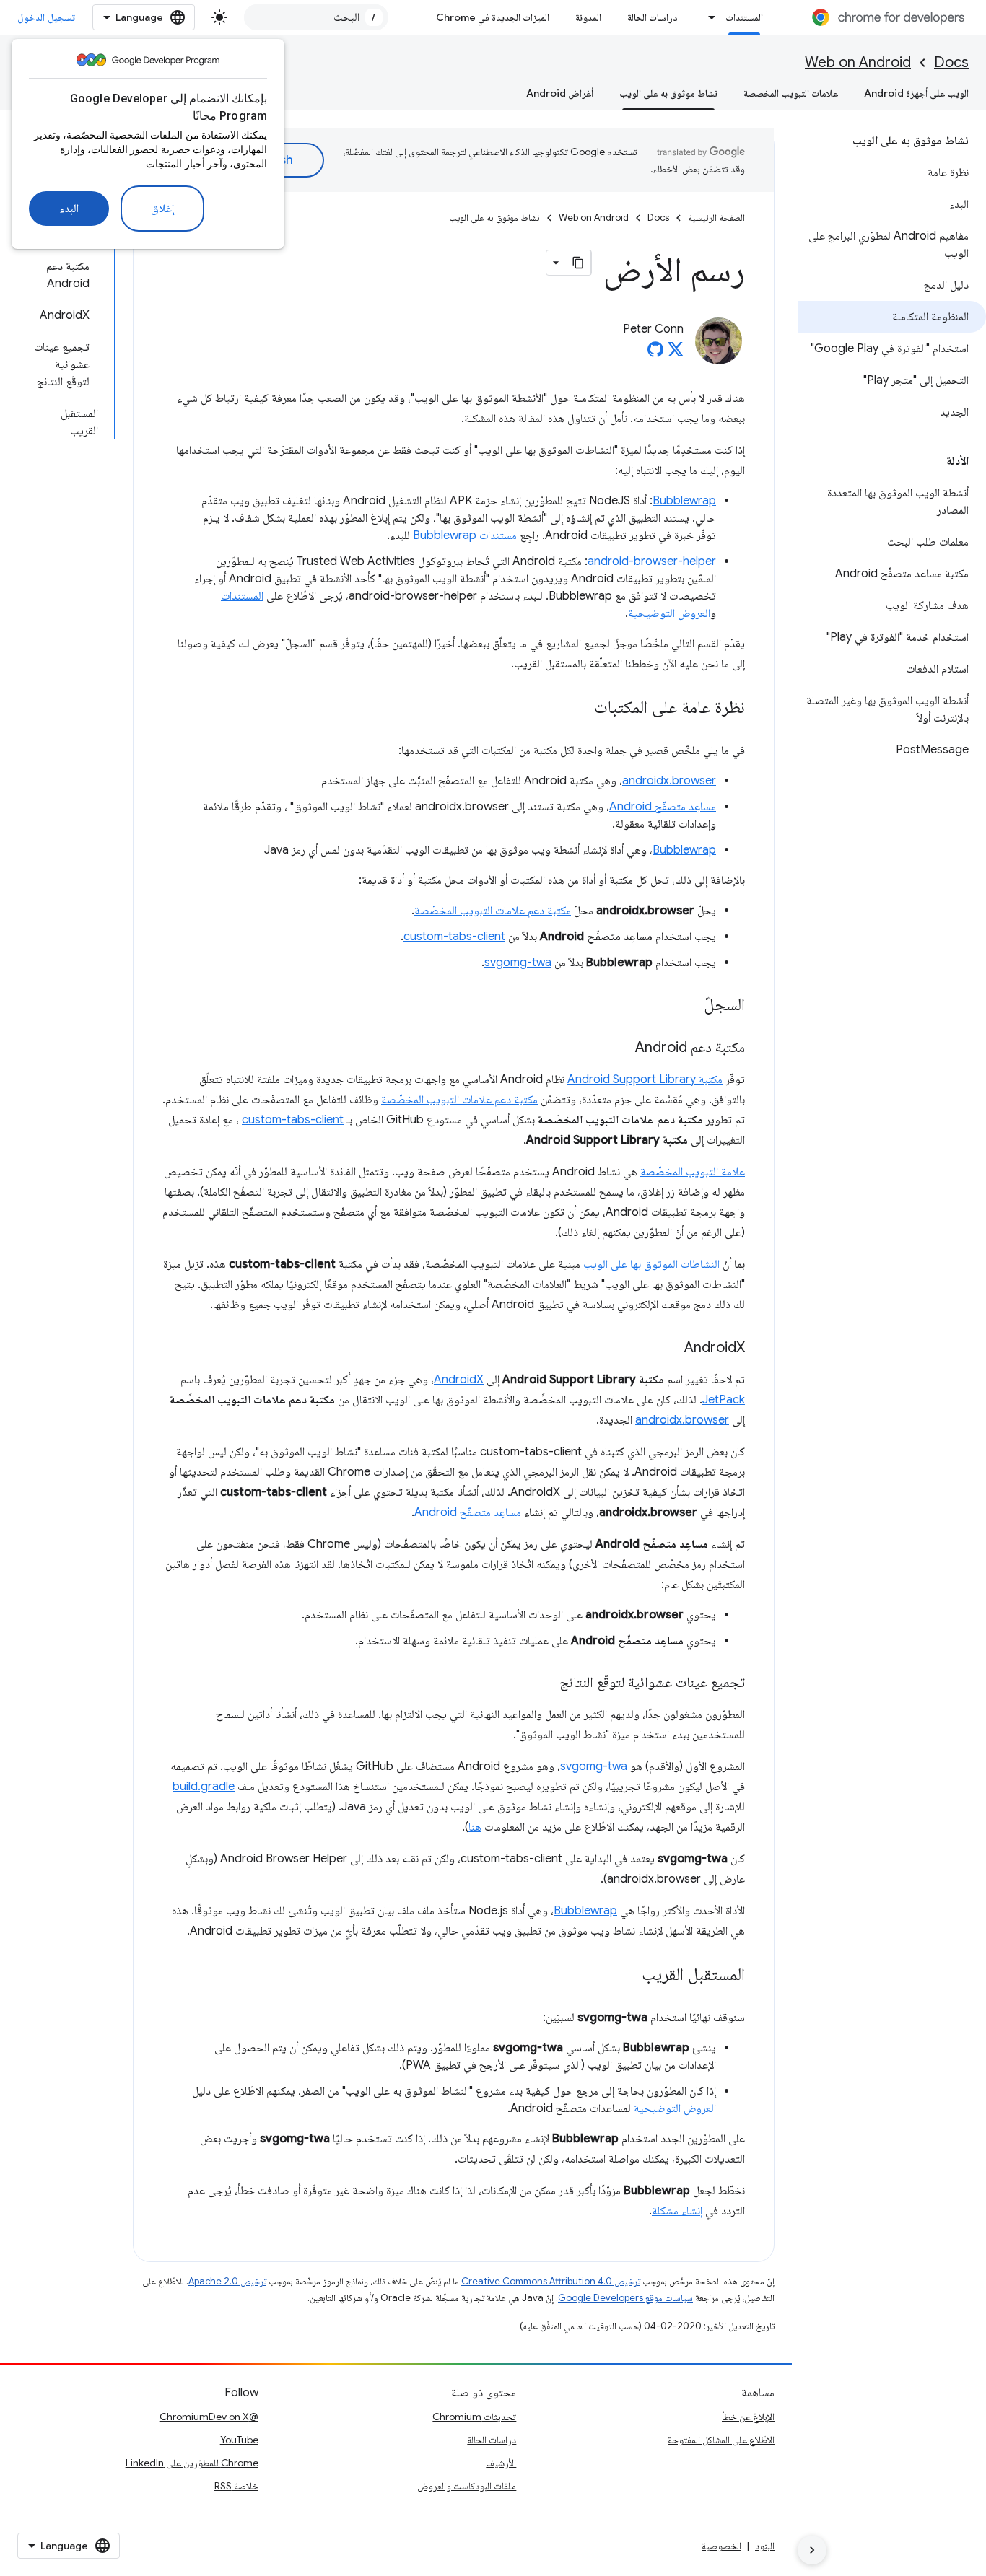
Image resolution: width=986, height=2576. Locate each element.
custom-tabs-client (454, 937)
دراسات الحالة (653, 17)
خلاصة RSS (236, 2486)
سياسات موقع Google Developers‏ (625, 2298)
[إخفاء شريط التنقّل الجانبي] (812, 2550)
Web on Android (858, 62)
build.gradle (204, 1787)
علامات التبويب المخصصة (791, 93)
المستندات (744, 17)
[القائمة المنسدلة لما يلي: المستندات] (708, 17)
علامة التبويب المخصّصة (693, 1172)
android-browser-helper (652, 561)
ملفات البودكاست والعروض (467, 2486)
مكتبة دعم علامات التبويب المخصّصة (493, 911)
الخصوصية (721, 2546)
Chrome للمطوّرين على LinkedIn (192, 2463)
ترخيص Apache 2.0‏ (227, 2281)
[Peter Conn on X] (676, 354)
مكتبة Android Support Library (645, 1079)
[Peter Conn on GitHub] (655, 354)
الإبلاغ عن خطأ (748, 2417)
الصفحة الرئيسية (716, 218)
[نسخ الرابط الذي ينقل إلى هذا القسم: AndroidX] (670, 1349)
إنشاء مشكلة (677, 2211)
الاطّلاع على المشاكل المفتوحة (721, 2440)
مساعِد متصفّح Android (663, 807)
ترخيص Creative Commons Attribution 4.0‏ (551, 2281)
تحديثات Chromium (474, 2417)
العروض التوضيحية (669, 613)
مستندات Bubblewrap (465, 535)
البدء (69, 209)
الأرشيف (501, 2463)
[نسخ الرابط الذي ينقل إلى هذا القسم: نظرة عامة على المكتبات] (580, 709)
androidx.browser (669, 781)
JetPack (724, 1400)
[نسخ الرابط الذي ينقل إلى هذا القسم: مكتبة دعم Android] (621, 1048)
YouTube (239, 2440)
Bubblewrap (684, 501)
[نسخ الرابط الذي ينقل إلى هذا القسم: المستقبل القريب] (627, 1976)
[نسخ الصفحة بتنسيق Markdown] (578, 263)
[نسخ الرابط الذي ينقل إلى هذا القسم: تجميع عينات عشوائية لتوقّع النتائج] (545, 1683)
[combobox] (316, 17)
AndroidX (459, 1380)
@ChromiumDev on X (209, 2417)
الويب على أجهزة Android (916, 93)
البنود (765, 2546)
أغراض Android (560, 93)
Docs (951, 62)
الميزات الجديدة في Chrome (493, 17)
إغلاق (162, 209)
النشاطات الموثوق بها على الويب (651, 1264)
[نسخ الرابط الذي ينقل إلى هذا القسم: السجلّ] (689, 1006)
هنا (475, 1827)
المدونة (588, 17)
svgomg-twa (518, 963)
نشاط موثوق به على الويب (668, 93)
